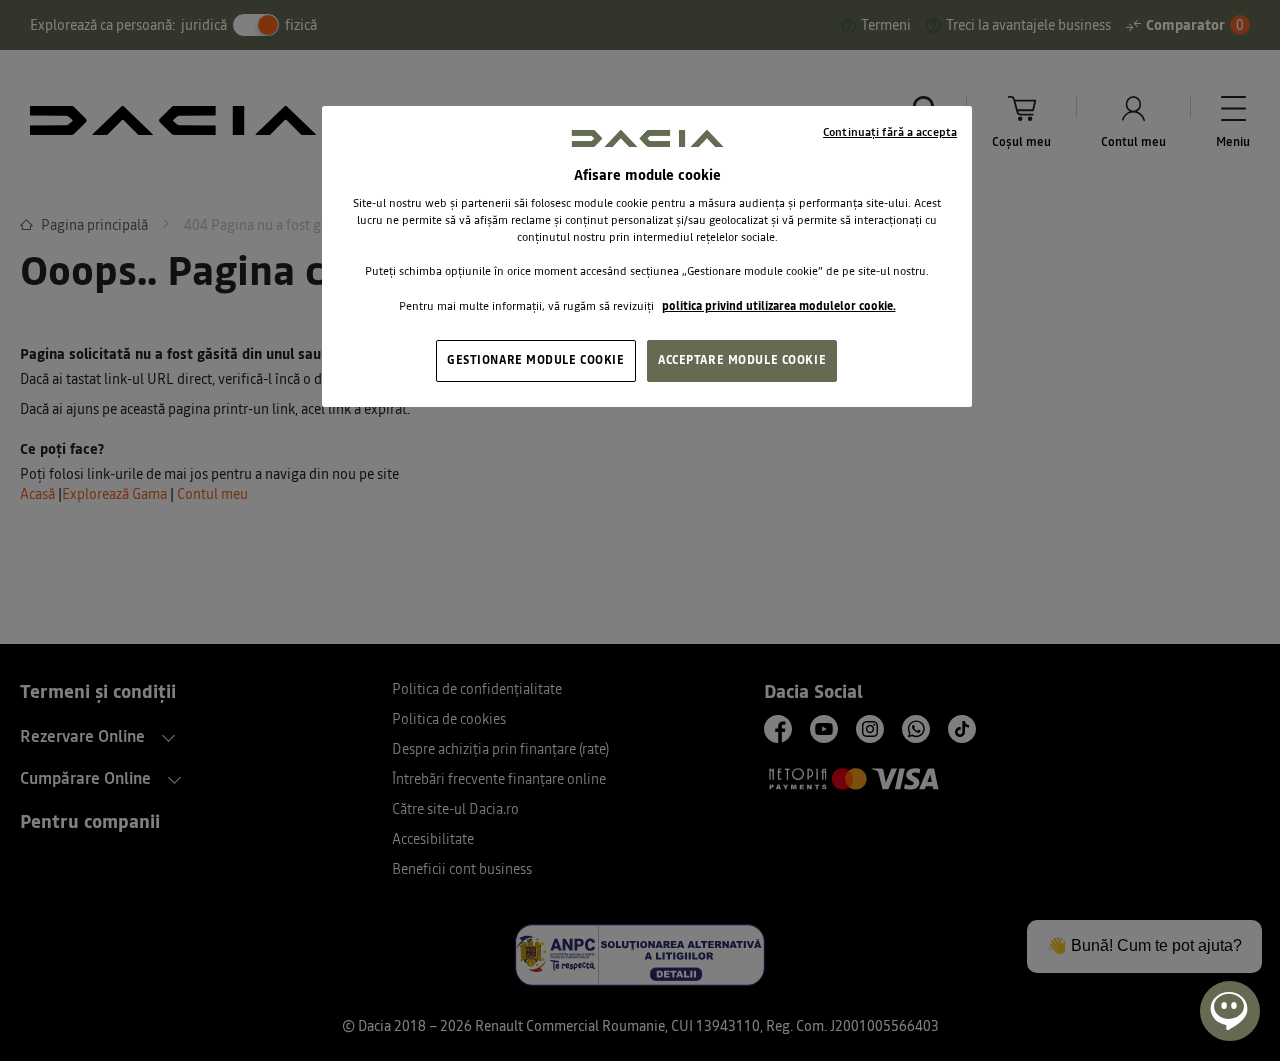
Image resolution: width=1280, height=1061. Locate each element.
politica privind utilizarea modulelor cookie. (779, 306)
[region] (647, 256)
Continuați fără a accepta (890, 132)
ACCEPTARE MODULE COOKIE (742, 360)
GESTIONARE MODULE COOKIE (536, 360)
